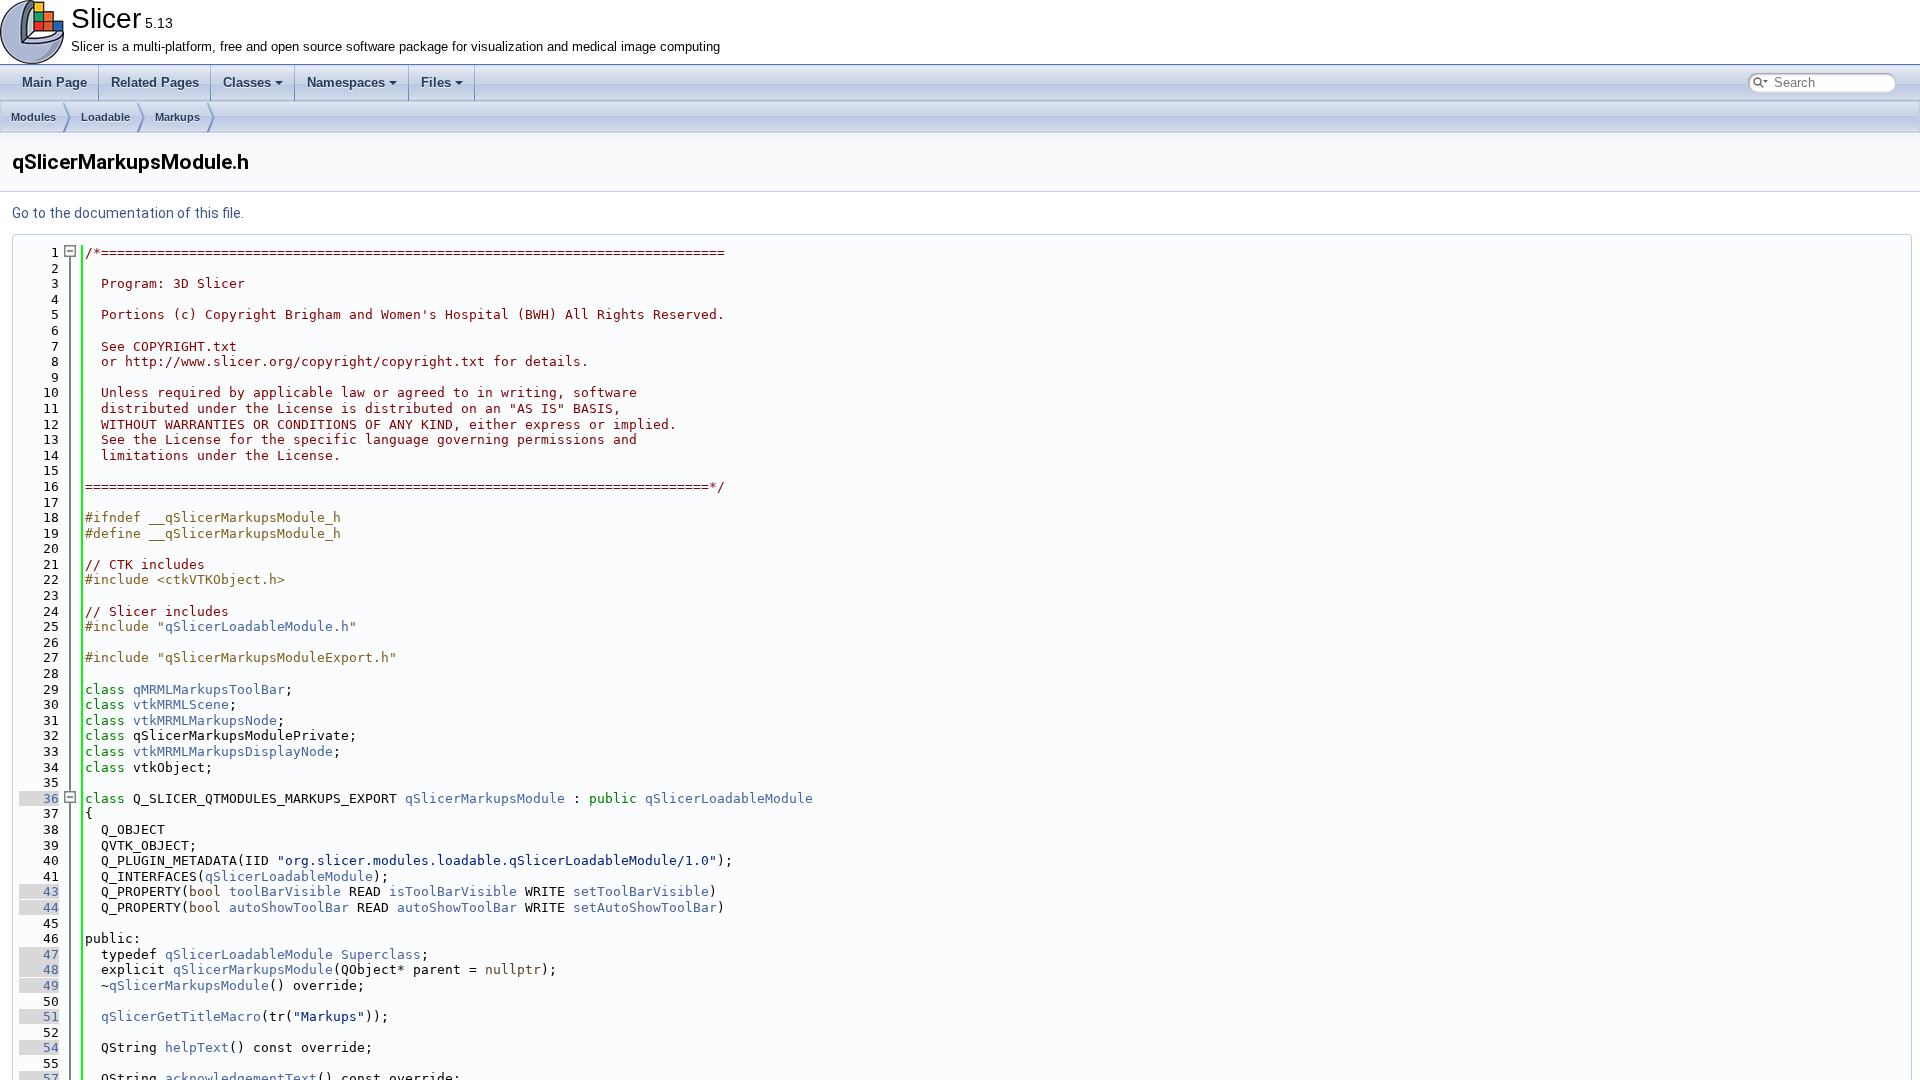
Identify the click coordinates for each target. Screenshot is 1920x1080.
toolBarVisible (285, 891)
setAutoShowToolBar (645, 907)
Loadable (105, 117)
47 (39, 954)
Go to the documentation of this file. (128, 213)
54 (39, 1047)
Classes (247, 82)
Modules (33, 117)
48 (39, 969)
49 (39, 985)
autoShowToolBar (289, 907)
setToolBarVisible (641, 891)
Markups (177, 117)
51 (39, 1016)
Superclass (381, 954)
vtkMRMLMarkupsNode (205, 720)
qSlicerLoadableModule (729, 798)
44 (39, 907)
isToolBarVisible (453, 891)
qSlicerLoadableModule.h (257, 626)
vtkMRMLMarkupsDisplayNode (233, 751)
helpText (197, 1047)
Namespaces (346, 82)
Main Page (54, 82)
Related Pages (155, 82)
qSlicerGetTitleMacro (181, 1016)
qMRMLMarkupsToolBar (209, 689)
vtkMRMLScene (181, 704)
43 (39, 891)
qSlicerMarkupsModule (485, 798)
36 (39, 798)
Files (436, 82)
